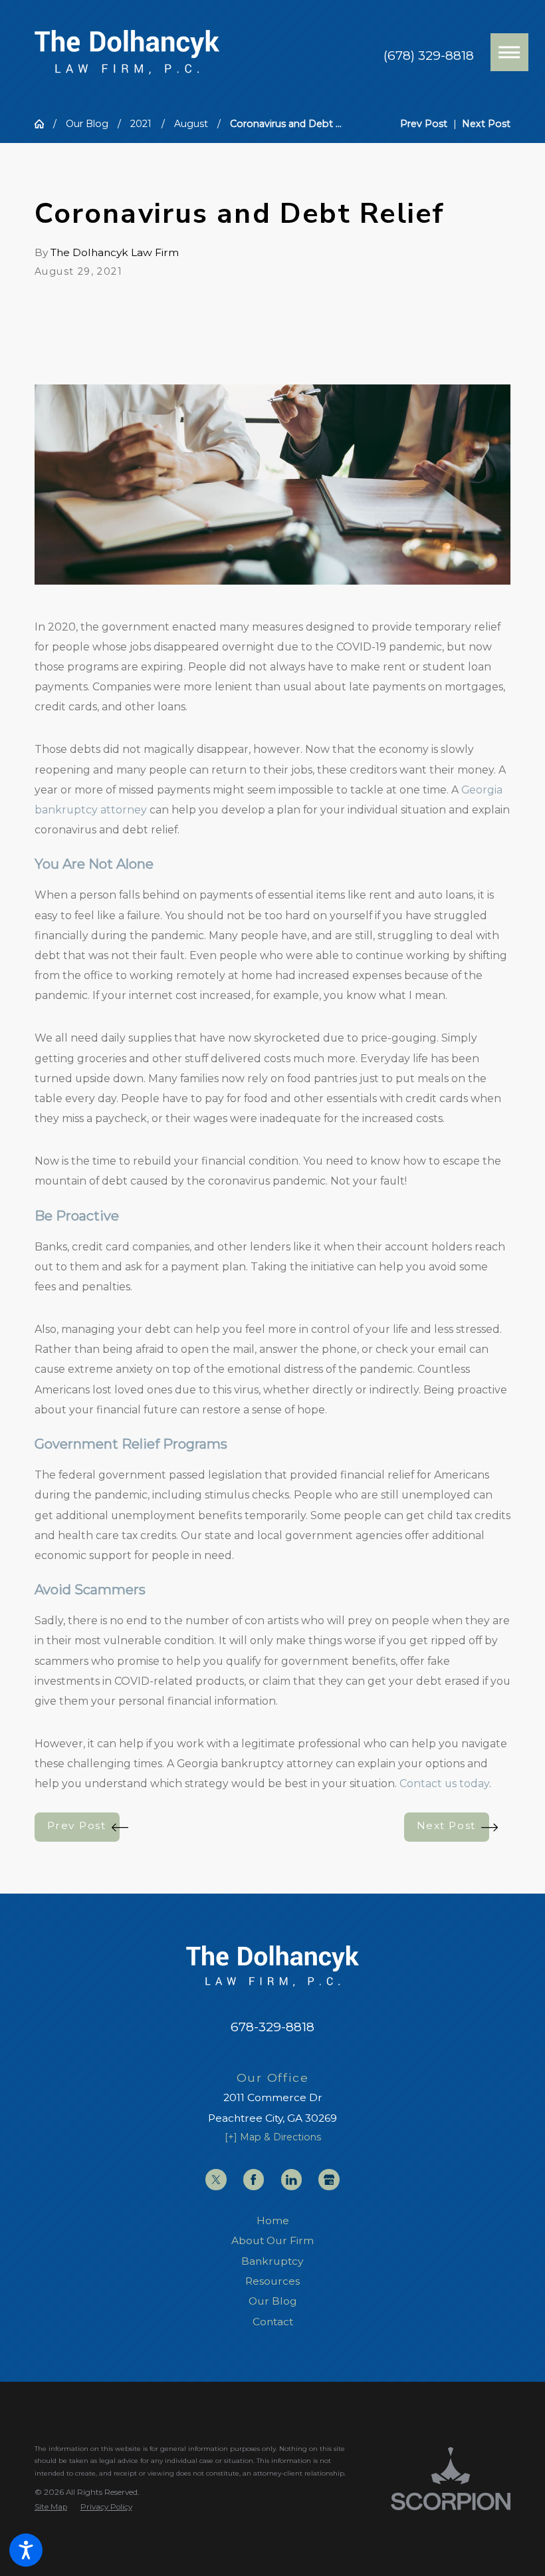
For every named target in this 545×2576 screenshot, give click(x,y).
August (191, 124)
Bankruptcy (272, 2261)
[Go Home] (44, 124)
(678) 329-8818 (429, 56)
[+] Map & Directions (273, 2137)
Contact (273, 2322)
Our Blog (87, 124)
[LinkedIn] (291, 2179)
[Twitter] (216, 2179)
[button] (26, 2550)
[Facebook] (254, 2179)
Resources (272, 2281)
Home (273, 2220)
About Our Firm (272, 2240)
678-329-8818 (272, 2027)
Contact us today (444, 1784)
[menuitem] (272, 2221)
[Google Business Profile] (329, 2179)
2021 (141, 124)
